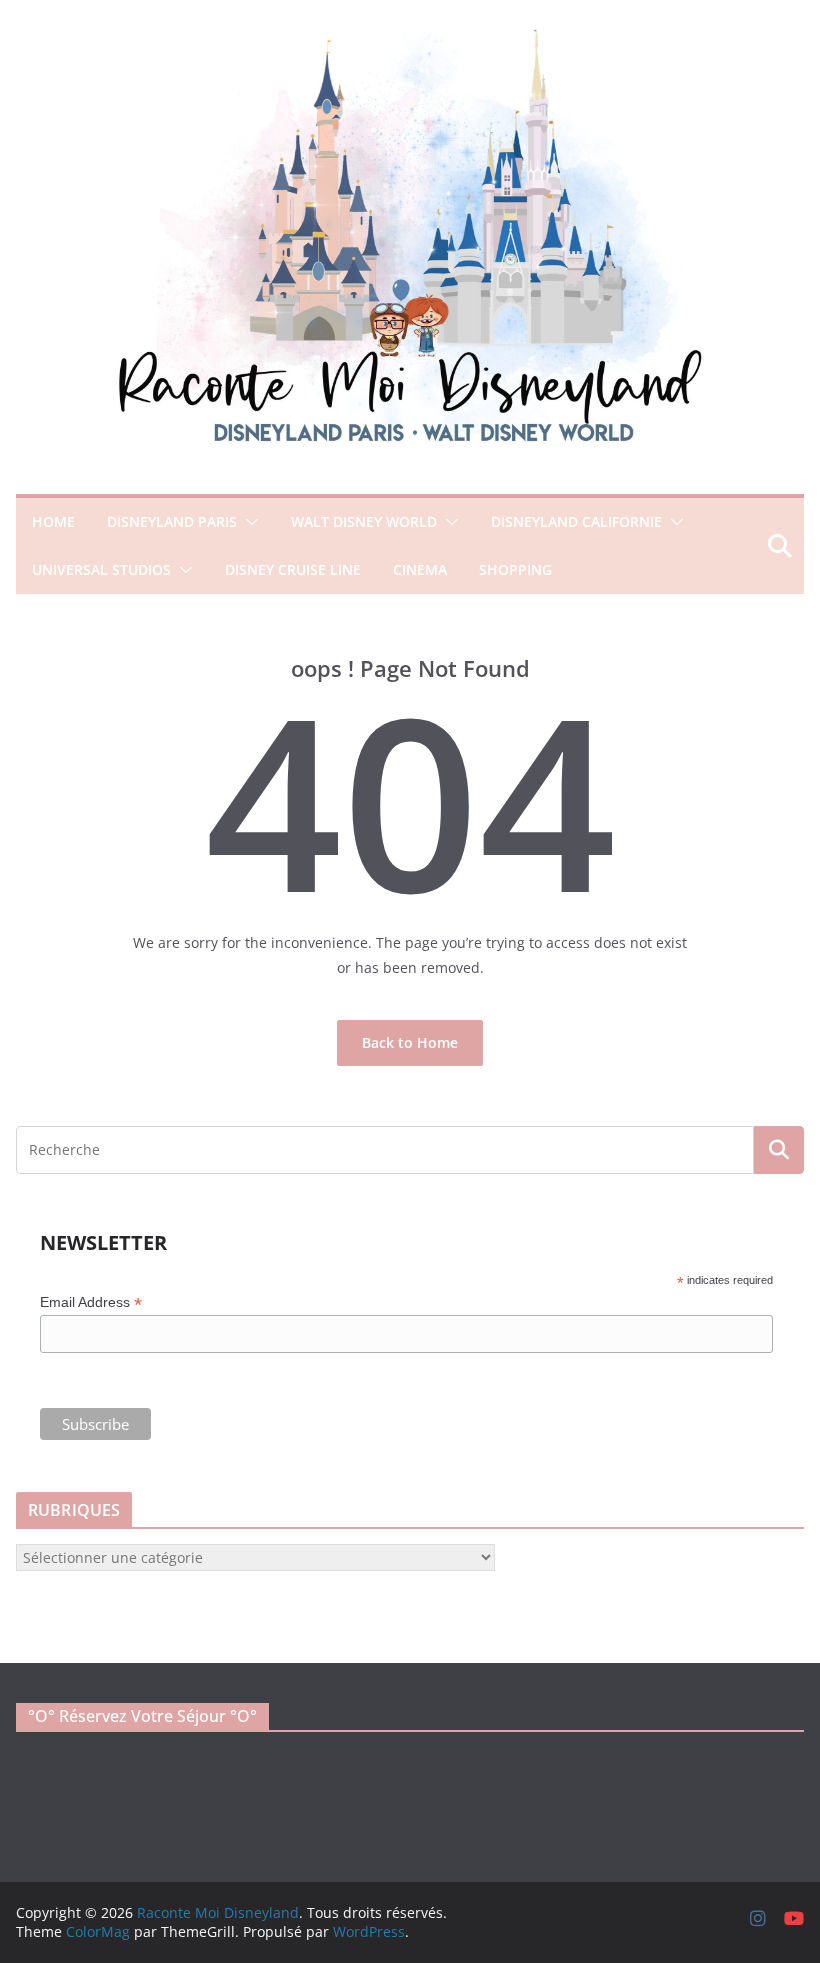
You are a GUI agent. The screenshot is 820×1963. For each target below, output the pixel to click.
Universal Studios (101, 569)
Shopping (515, 569)
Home (53, 521)
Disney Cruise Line (293, 569)
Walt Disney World (364, 521)
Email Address (91, 1302)
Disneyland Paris (172, 521)
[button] (248, 522)
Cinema (420, 569)
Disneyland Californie (576, 521)
